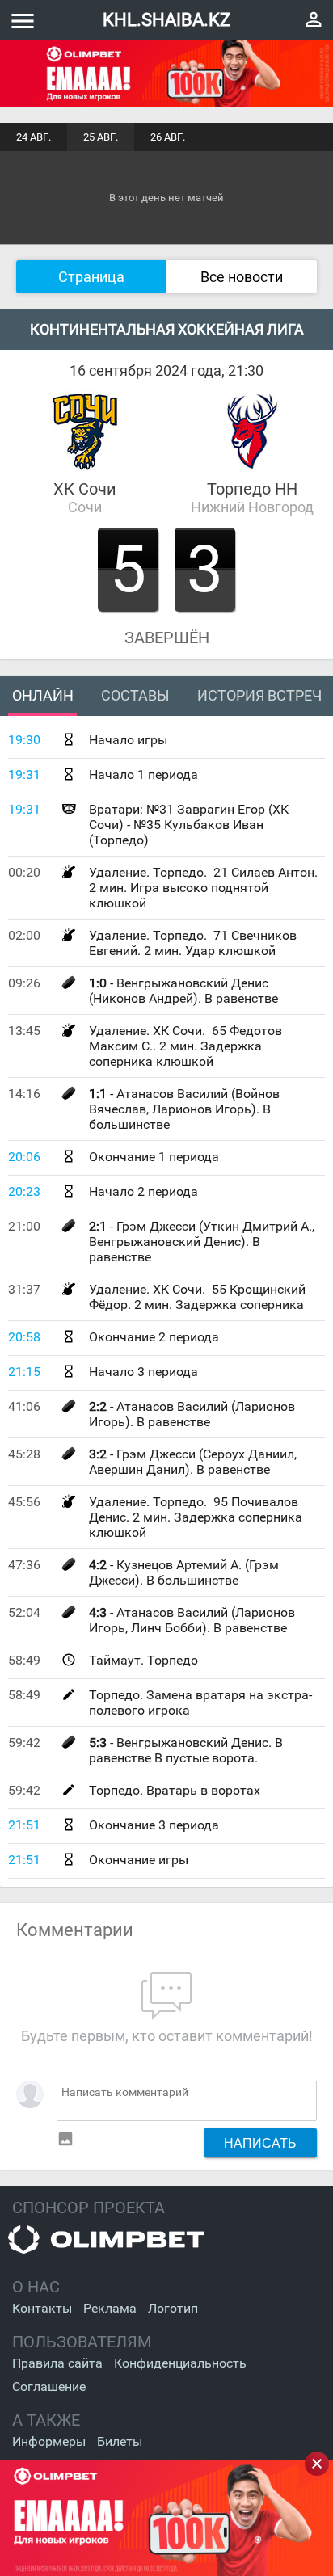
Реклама (110, 2308)
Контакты (42, 2308)
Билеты (120, 2441)
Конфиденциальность (180, 2363)
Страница (91, 277)
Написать (260, 2143)
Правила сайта (57, 2363)
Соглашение (49, 2387)
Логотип (173, 2308)
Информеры (49, 2441)
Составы (135, 695)
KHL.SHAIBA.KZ (166, 20)
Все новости (242, 277)
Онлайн (43, 695)
